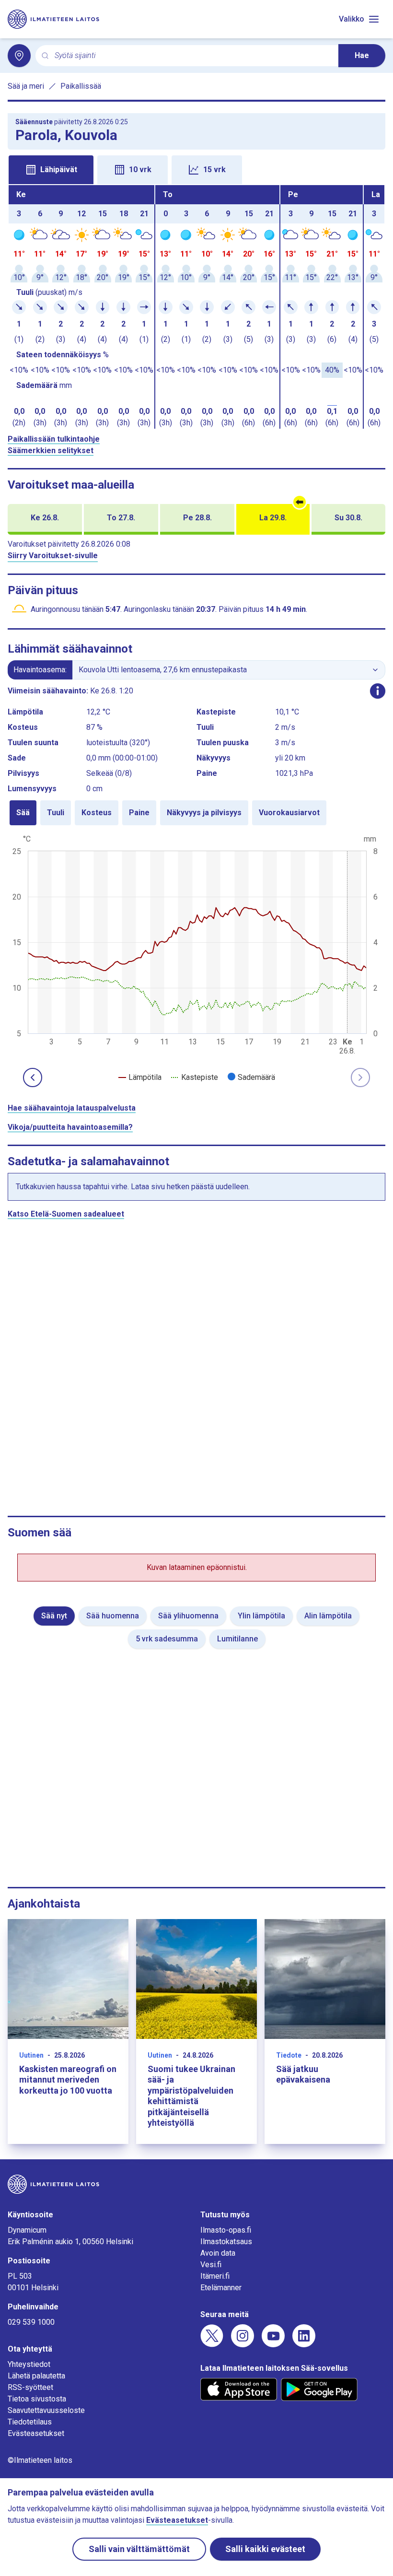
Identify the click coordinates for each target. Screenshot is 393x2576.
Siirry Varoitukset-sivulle (53, 556)
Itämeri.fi (215, 2276)
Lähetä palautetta (36, 2376)
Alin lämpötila (328, 1616)
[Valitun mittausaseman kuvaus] (378, 691)
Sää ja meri (26, 86)
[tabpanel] (196, 307)
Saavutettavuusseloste (46, 2410)
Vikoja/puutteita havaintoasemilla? (70, 1127)
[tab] (51, 170)
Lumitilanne (237, 1639)
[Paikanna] (19, 56)
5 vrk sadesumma (167, 1639)
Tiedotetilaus (30, 2422)
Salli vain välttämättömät (139, 2549)
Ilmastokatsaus (226, 2242)
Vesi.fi (211, 2265)
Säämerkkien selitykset (51, 451)
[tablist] (196, 169)
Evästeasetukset (36, 2433)
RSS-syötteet (30, 2387)
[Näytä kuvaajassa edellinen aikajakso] (33, 1077)
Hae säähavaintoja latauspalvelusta (72, 1108)
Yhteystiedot (29, 2364)
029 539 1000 (31, 2322)
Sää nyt (54, 1616)
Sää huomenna (113, 1616)
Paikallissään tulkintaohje (54, 439)
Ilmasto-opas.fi (226, 2230)
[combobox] (193, 56)
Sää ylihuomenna (188, 1616)
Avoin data (218, 2253)
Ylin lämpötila (261, 1616)
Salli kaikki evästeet (265, 2549)
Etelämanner (221, 2288)
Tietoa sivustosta (37, 2399)
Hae (362, 55)
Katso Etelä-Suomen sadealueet (66, 1214)
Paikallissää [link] (81, 86)
